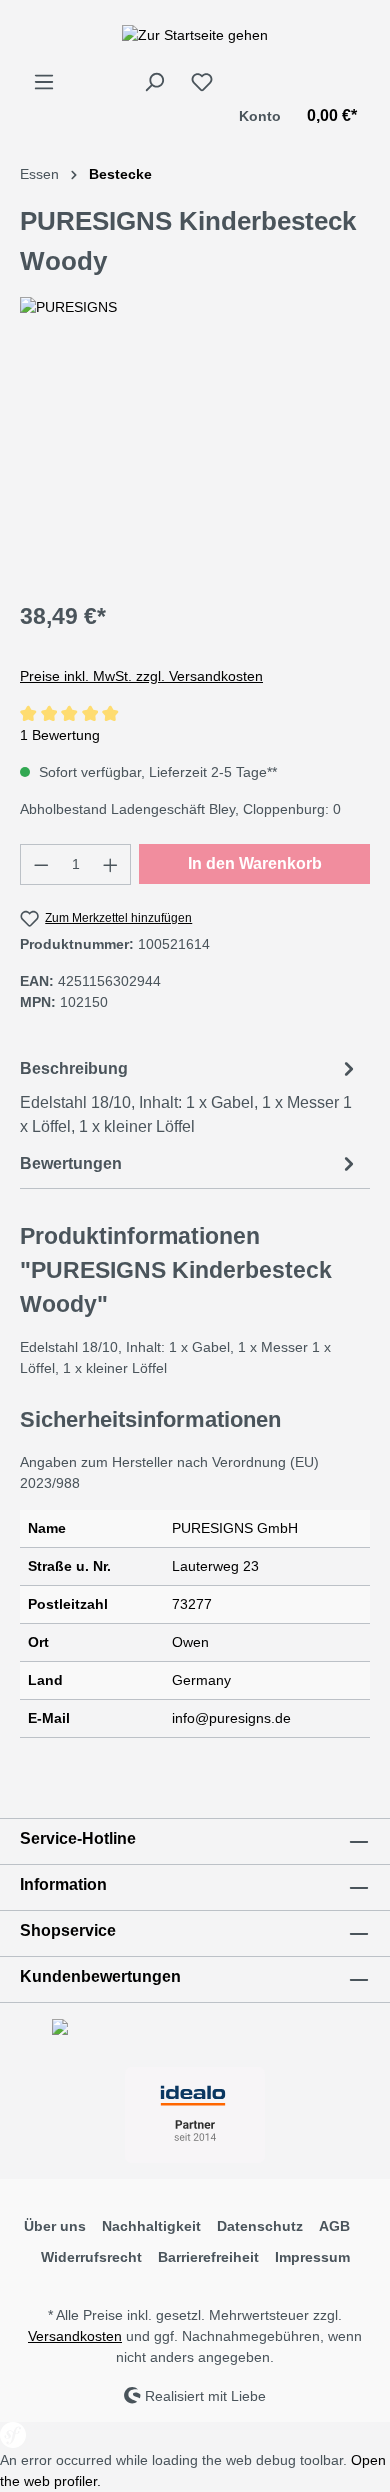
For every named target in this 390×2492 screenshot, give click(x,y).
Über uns (55, 2226)
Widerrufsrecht (91, 2257)
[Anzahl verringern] (41, 864)
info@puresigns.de (231, 1718)
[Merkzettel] (202, 82)
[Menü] (44, 82)
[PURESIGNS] (195, 307)
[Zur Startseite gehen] (195, 35)
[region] (195, 470)
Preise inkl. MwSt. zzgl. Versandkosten (141, 676)
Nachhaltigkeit (151, 2226)
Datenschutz (260, 2226)
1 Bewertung (60, 735)
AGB (334, 2226)
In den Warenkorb (255, 863)
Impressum (312, 2257)
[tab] (190, 1096)
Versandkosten (75, 2336)
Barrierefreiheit (208, 2257)
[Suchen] (154, 82)
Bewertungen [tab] (71, 1163)
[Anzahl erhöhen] (111, 864)
